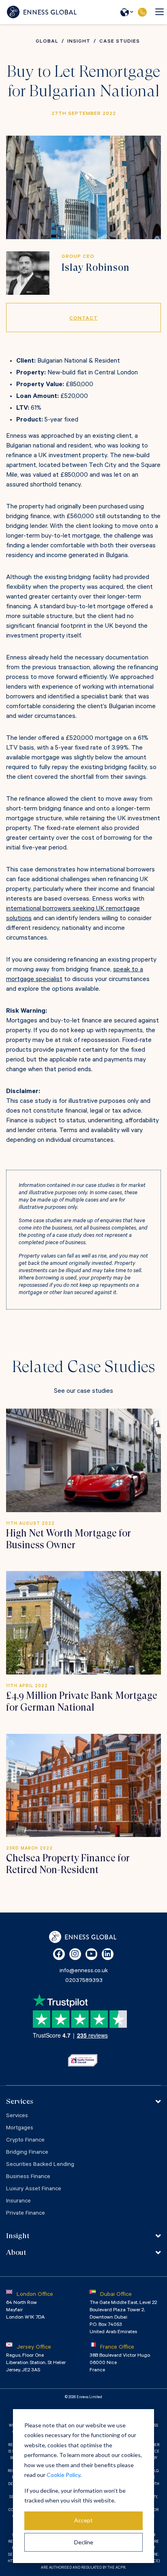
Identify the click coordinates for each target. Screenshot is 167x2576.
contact (83, 319)
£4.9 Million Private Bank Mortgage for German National (82, 1702)
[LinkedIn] (108, 1954)
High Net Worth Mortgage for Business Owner (69, 1539)
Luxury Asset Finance (34, 2189)
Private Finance (26, 2214)
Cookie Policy (63, 2475)
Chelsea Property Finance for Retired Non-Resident (68, 1864)
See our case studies (83, 1392)
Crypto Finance (25, 2141)
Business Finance (28, 2177)
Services (17, 2116)
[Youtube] (91, 1954)
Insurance (18, 2202)
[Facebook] (59, 1954)
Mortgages (20, 2129)
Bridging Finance (27, 2153)
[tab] (83, 2101)
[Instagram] (75, 1954)
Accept (83, 2520)
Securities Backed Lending (40, 2165)
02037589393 (142, 12)
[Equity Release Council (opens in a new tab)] (83, 2060)
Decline (84, 2542)
